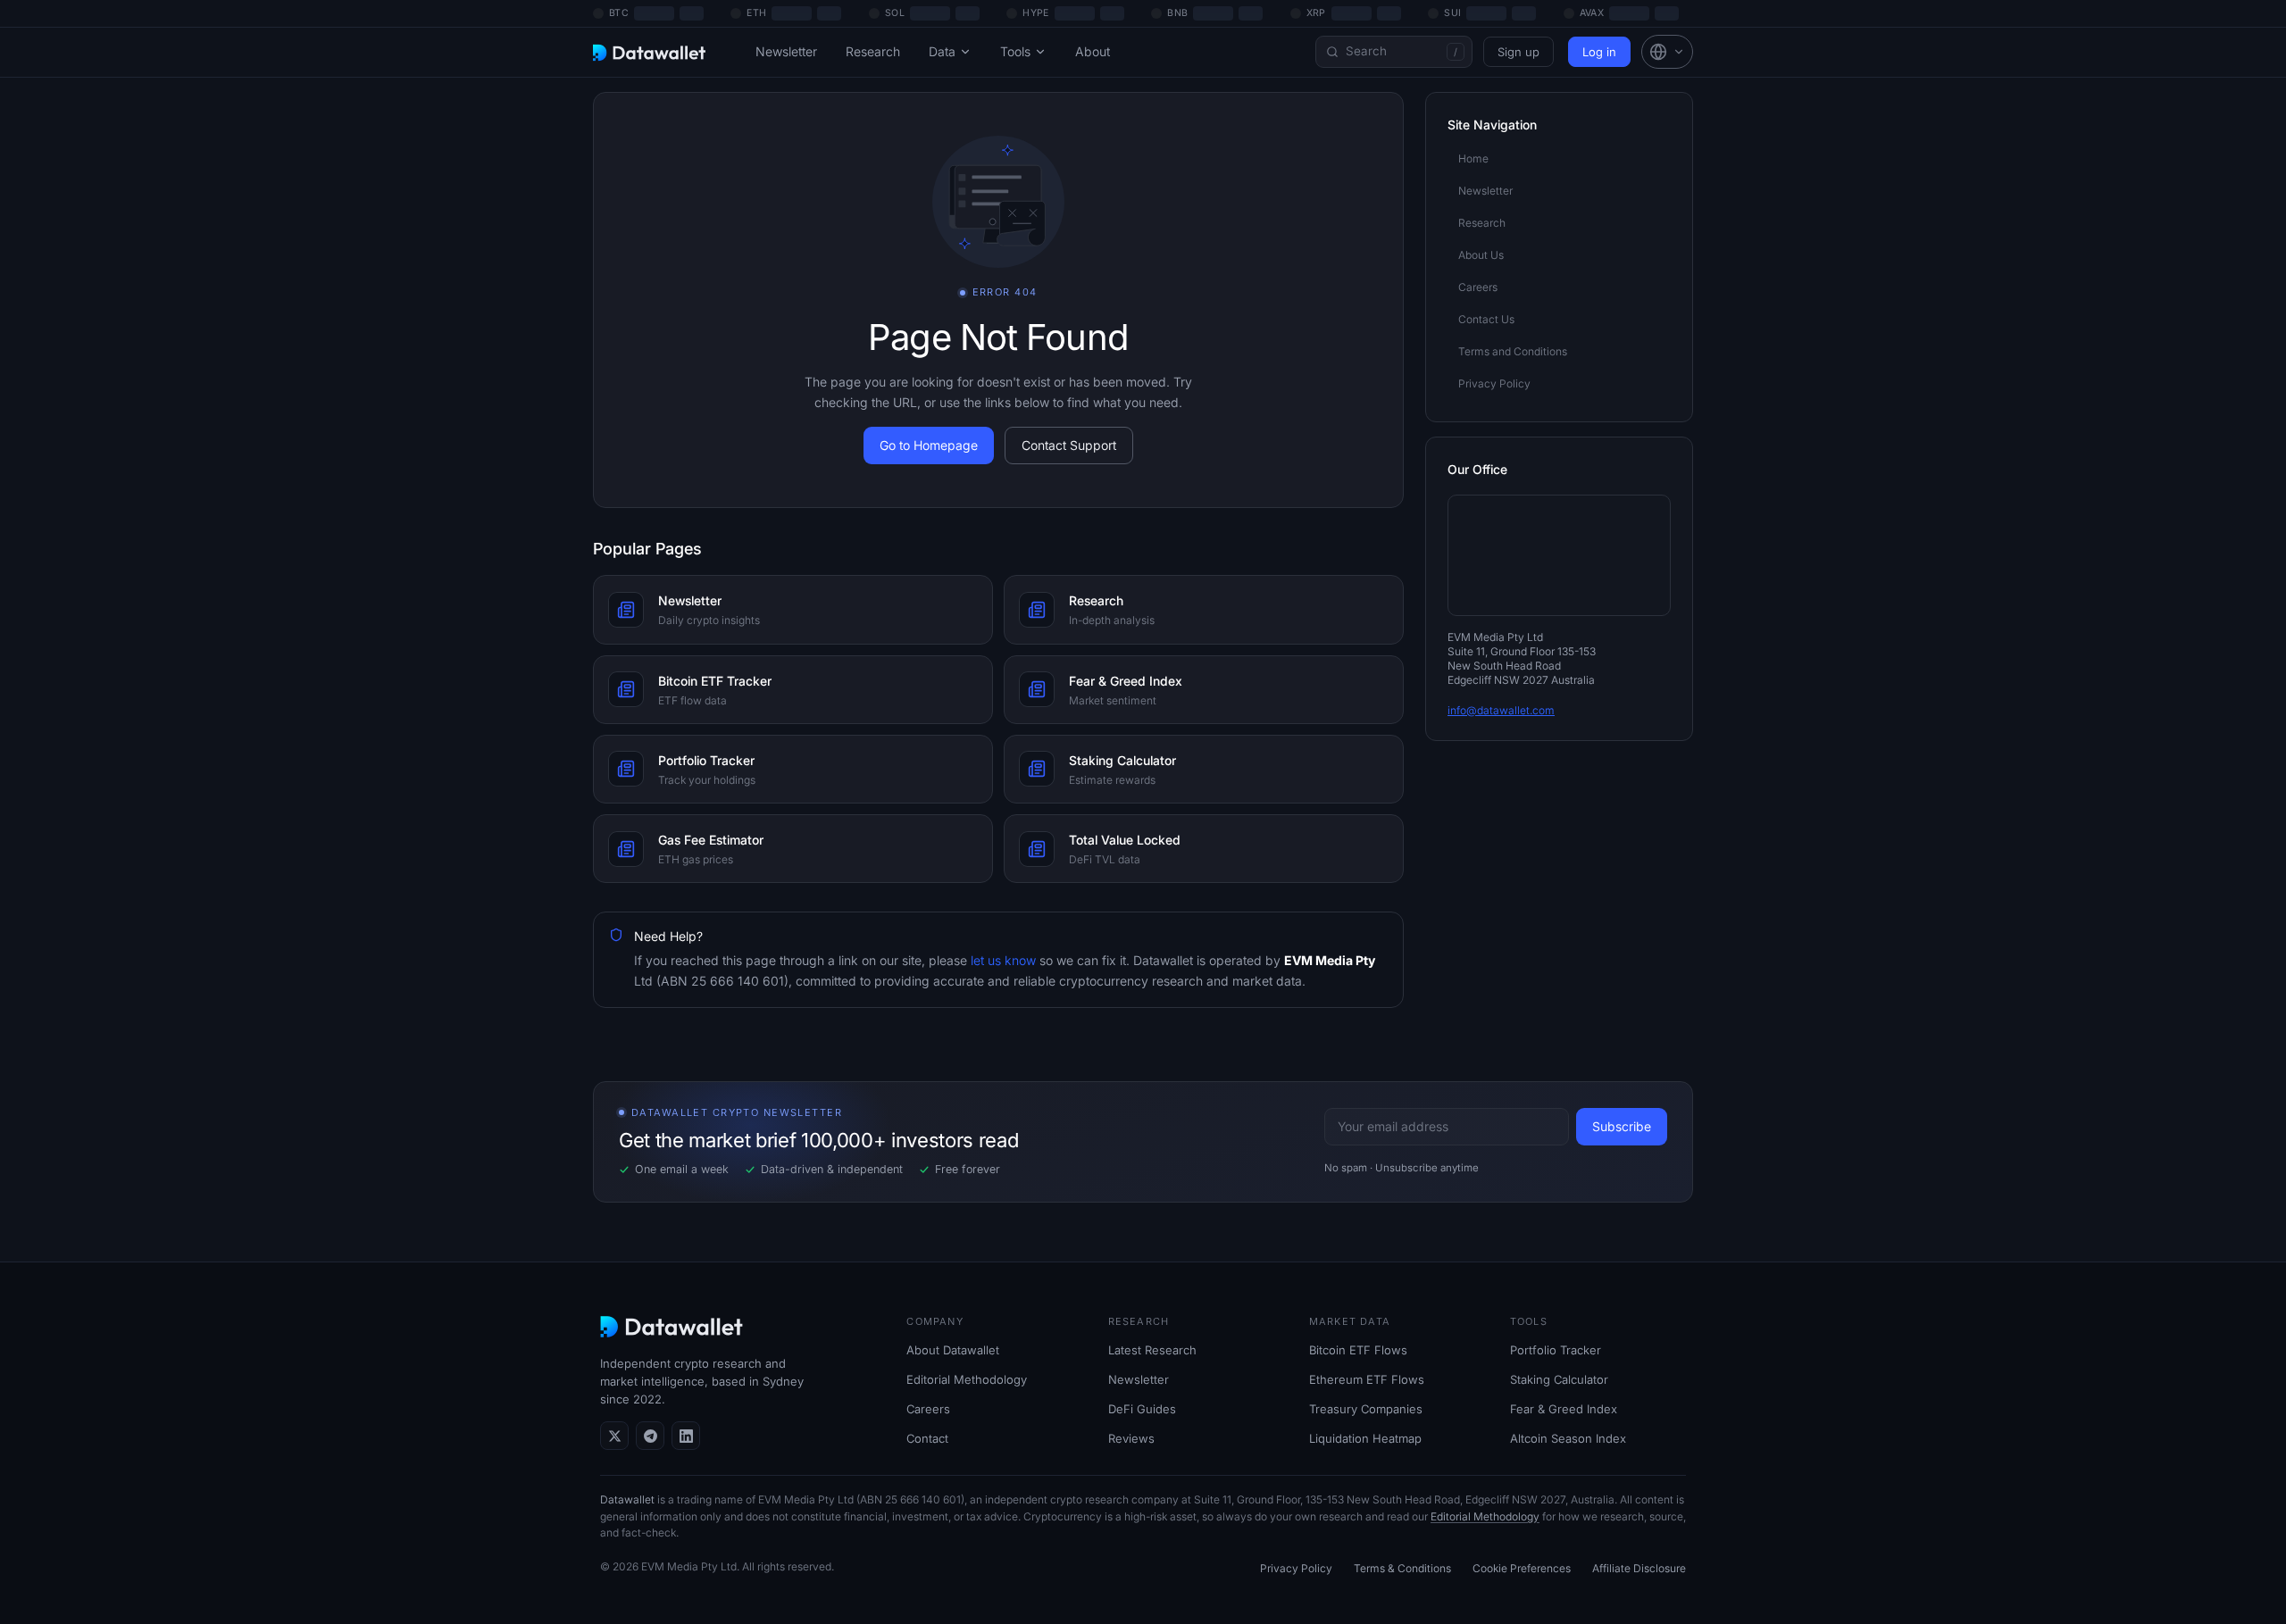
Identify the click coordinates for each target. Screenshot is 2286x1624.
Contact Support (1069, 445)
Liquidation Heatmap (1365, 1438)
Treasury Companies (1366, 1409)
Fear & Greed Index (1564, 1409)
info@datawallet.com (1501, 710)
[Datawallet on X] (614, 1436)
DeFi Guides (1142, 1409)
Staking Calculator (1559, 1379)
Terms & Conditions (1402, 1568)
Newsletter (786, 51)
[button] (1667, 52)
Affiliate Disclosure (1639, 1568)
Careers (928, 1409)
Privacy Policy (1296, 1568)
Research (873, 51)
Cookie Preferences (1522, 1568)
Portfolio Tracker (1556, 1350)
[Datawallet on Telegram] (650, 1436)
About (1093, 51)
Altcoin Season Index (1568, 1438)
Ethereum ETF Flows (1367, 1379)
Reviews (1131, 1438)
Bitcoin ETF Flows (1358, 1350)
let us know (1001, 960)
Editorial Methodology (967, 1379)
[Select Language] (1667, 52)
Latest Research (1152, 1350)
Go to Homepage (929, 445)
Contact (927, 1438)
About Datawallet (953, 1350)
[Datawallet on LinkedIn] (686, 1436)
